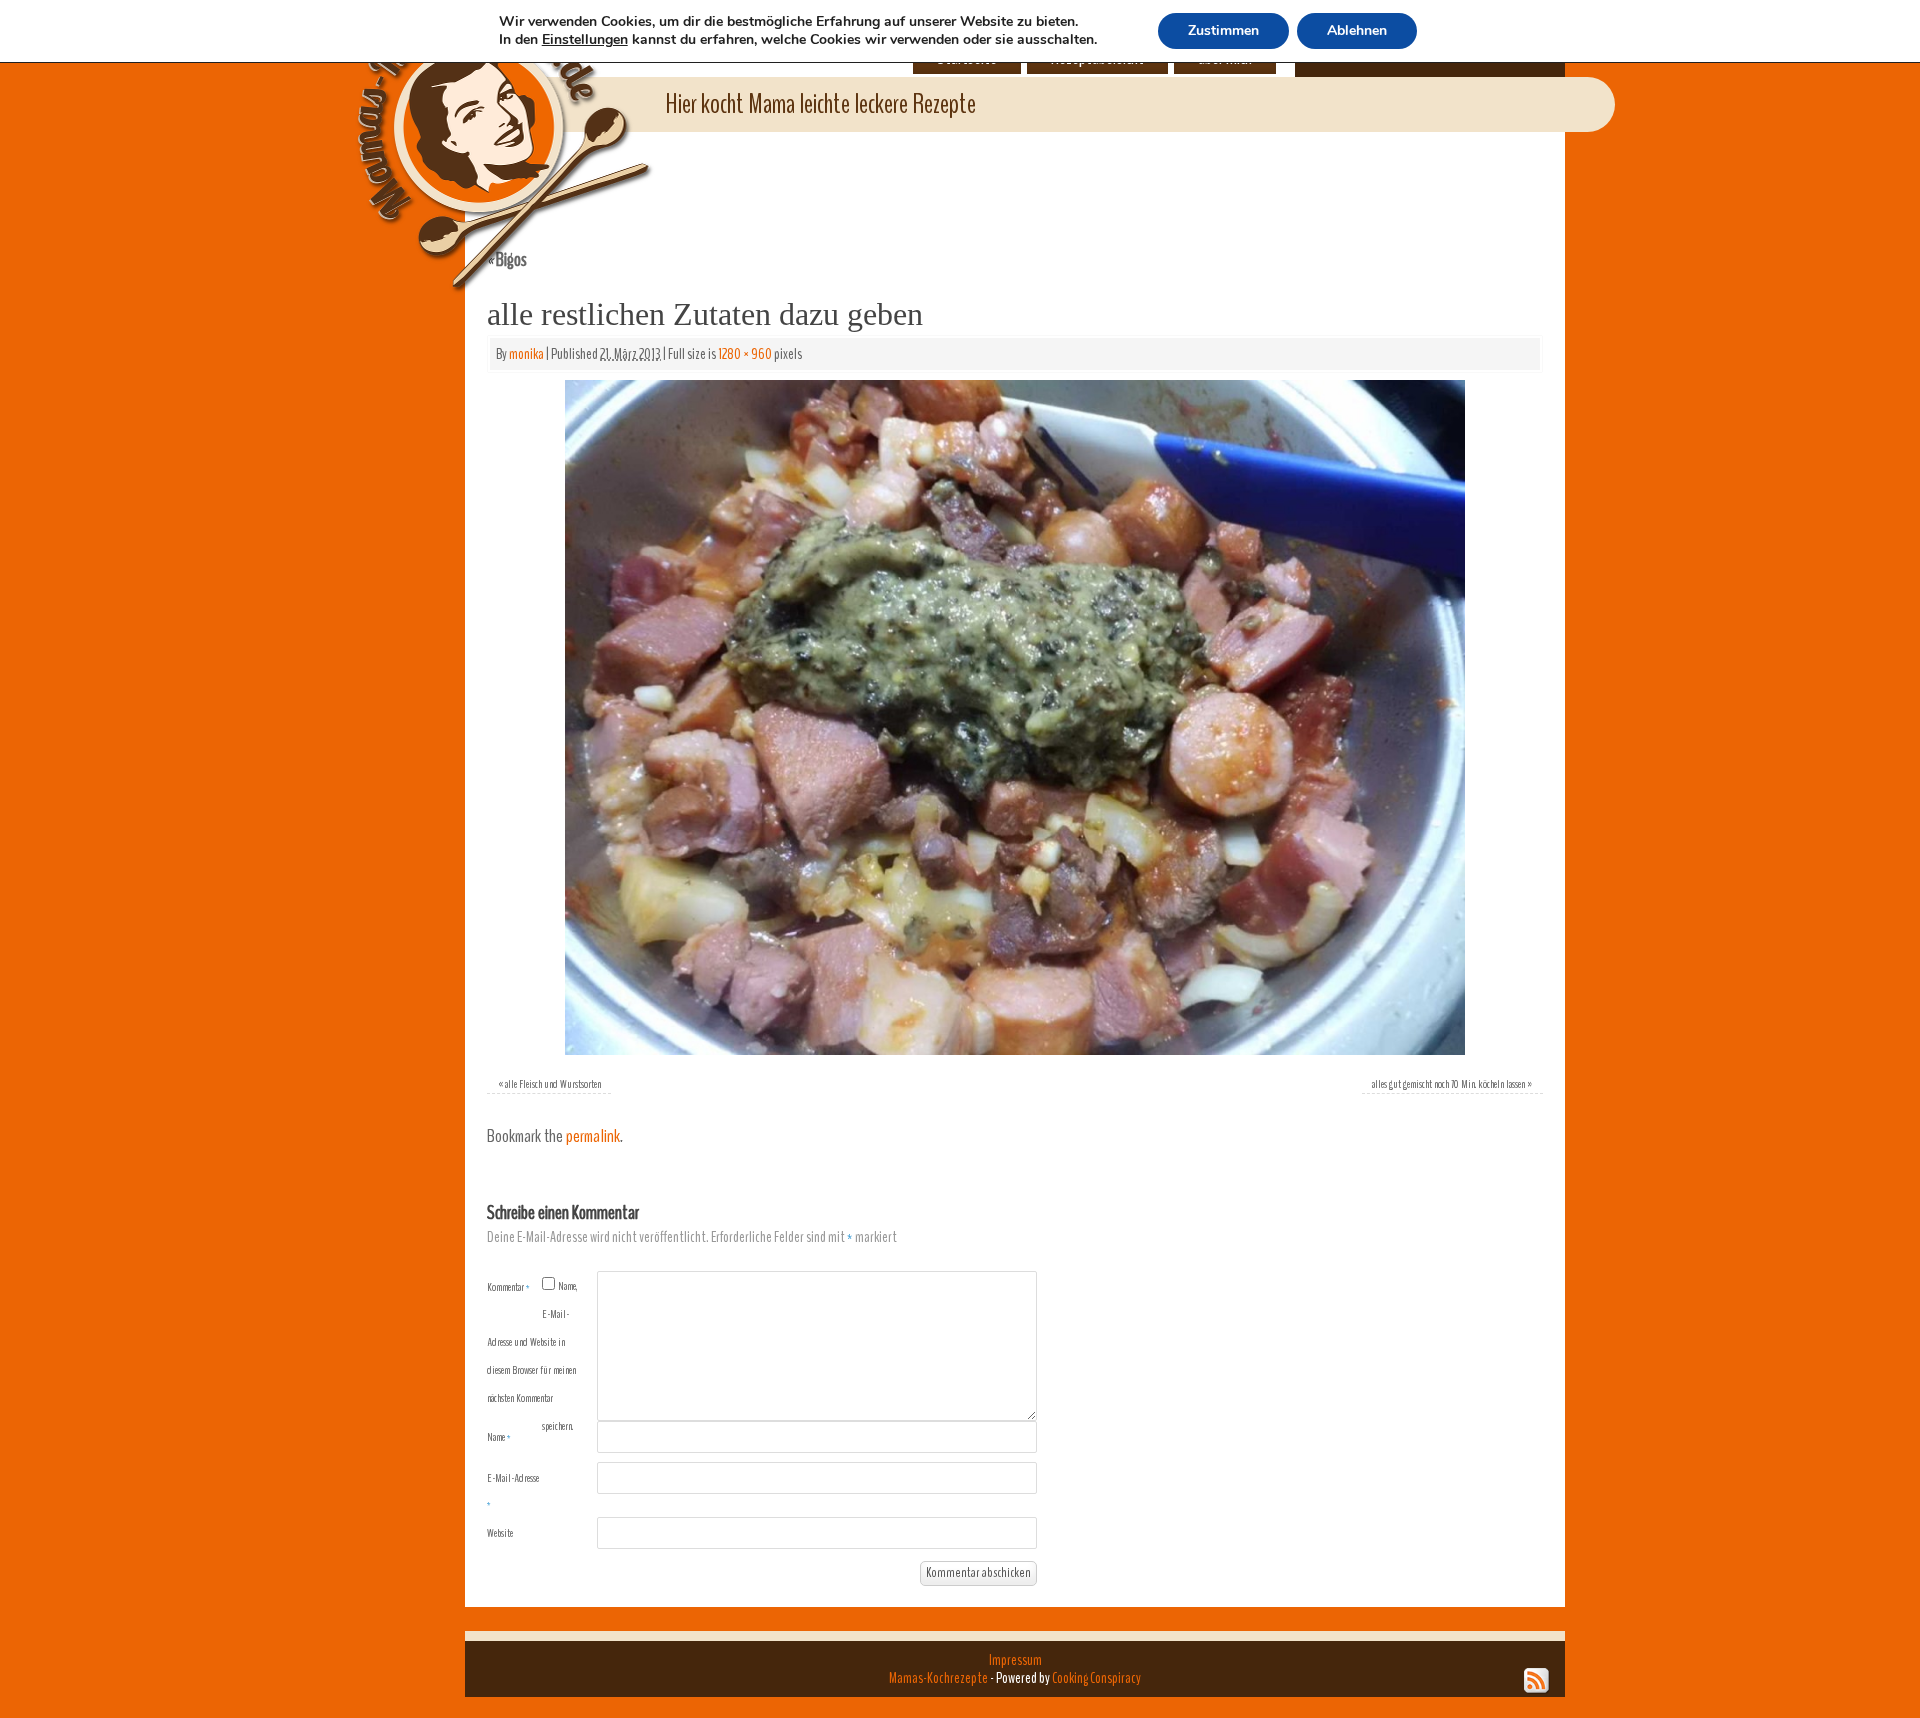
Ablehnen (1357, 30)
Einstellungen (585, 40)
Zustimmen (1223, 30)
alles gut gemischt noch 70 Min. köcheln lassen (1448, 1084)
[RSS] (1537, 1681)
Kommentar (508, 1287)
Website (500, 1533)
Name (499, 1437)
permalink (593, 1136)
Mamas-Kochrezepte (475, 125)
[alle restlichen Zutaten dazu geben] (1015, 717)
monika (526, 354)
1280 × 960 (745, 354)
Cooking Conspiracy (1096, 1678)
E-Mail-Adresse (513, 1491)
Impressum (1015, 1660)
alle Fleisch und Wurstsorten (553, 1084)
